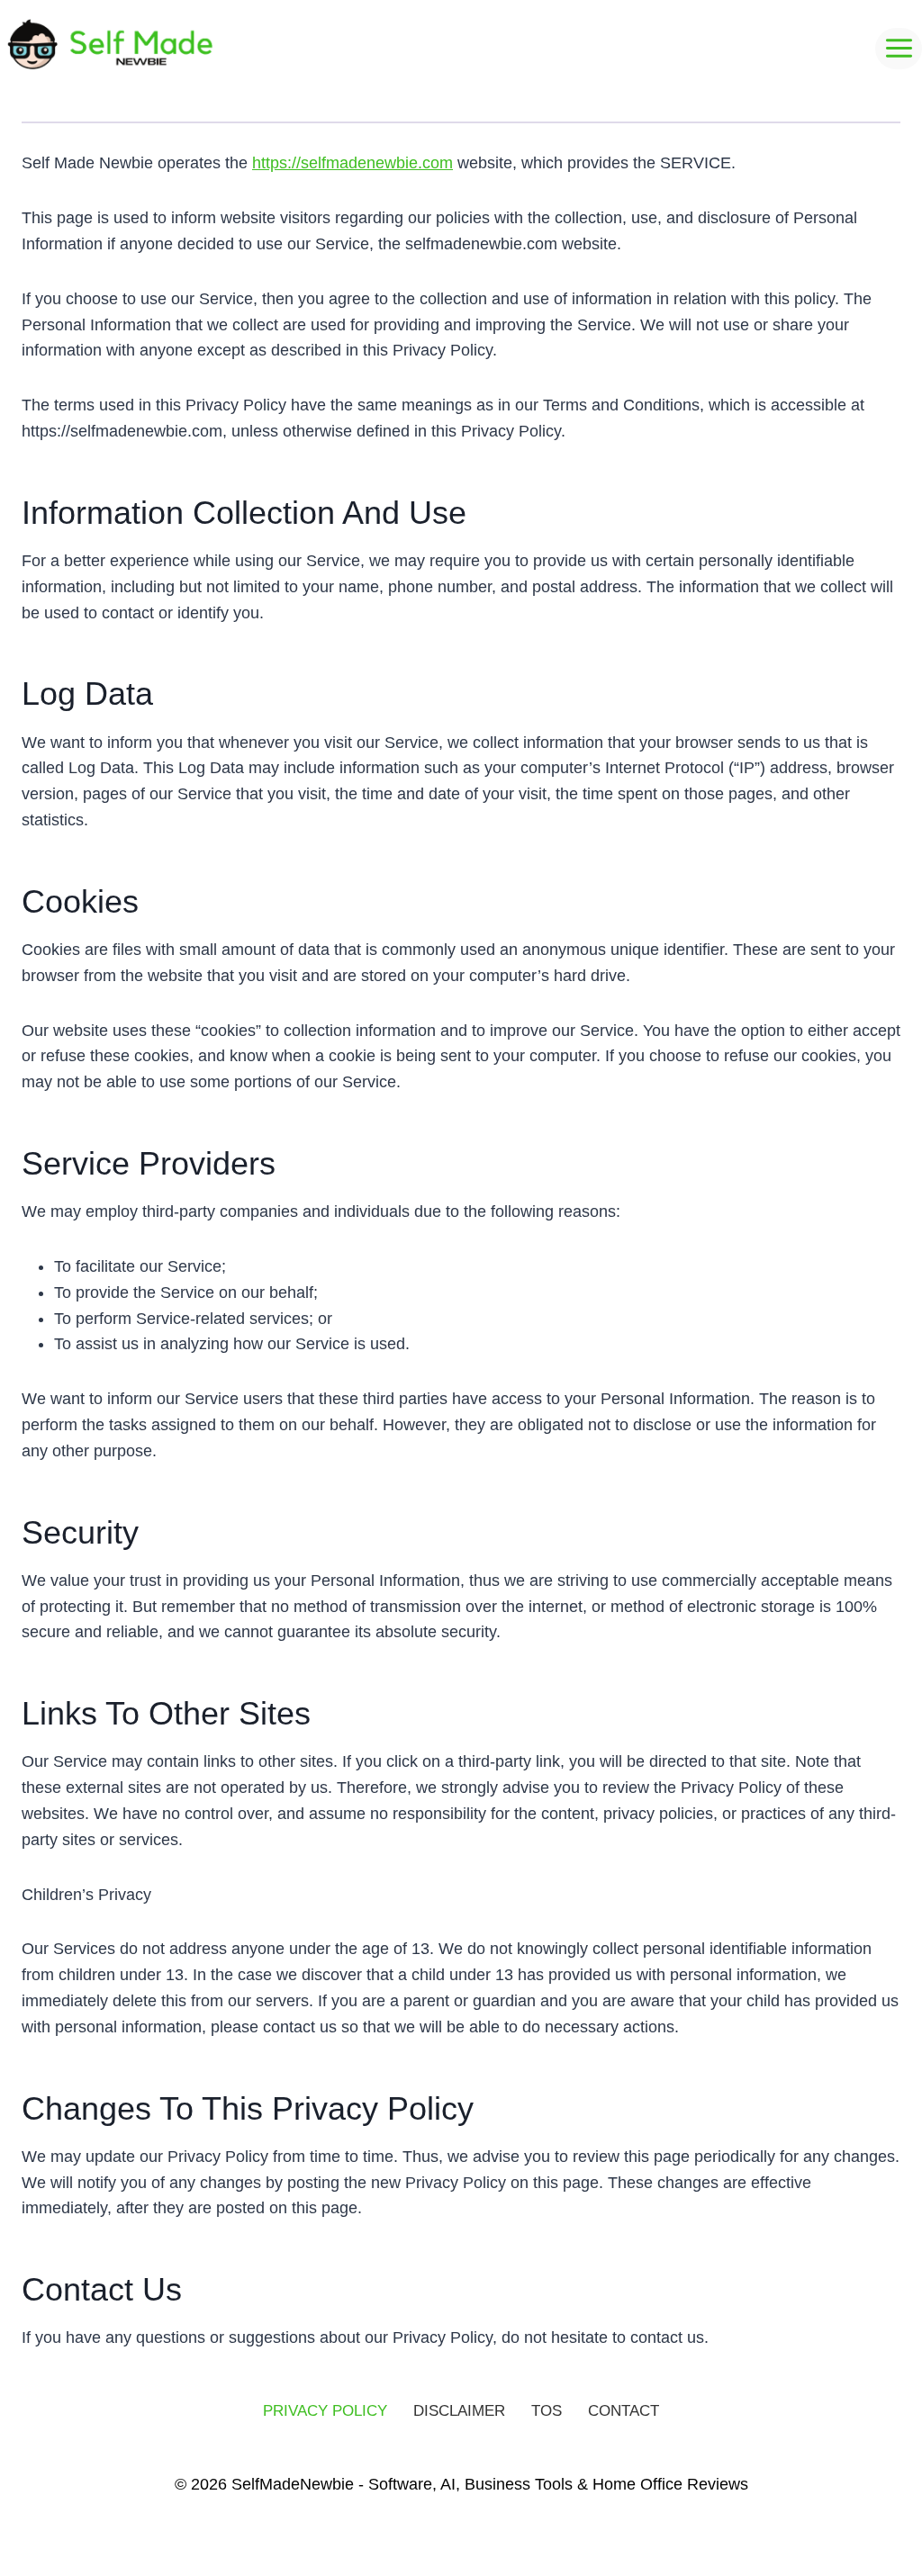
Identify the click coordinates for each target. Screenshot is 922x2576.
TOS (547, 2411)
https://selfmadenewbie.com (353, 163)
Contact (624, 2411)
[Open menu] (899, 49)
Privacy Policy (325, 2411)
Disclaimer (459, 2411)
